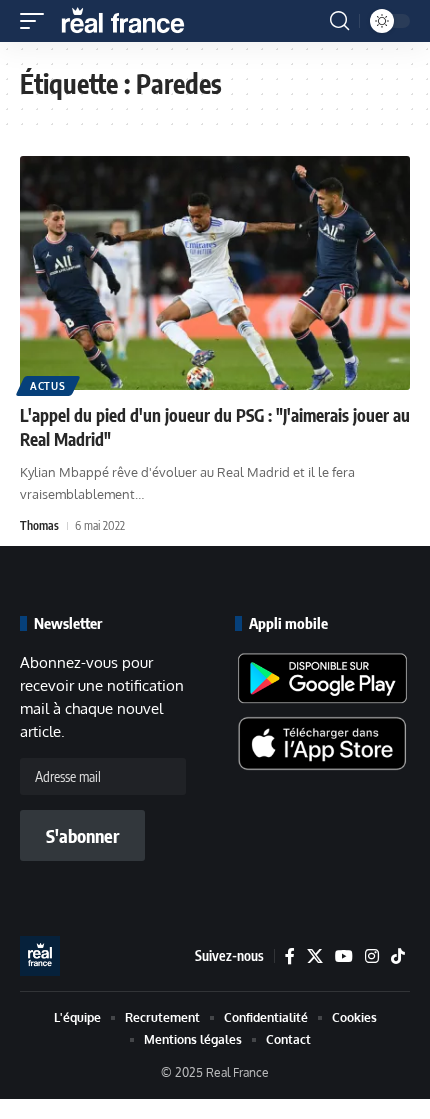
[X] (315, 956)
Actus (48, 386)
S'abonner (82, 835)
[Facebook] (290, 956)
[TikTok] (398, 956)
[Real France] (132, 21)
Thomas (39, 525)
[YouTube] (344, 956)
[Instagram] (372, 956)
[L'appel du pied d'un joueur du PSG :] (215, 273)
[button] (37, 21)
